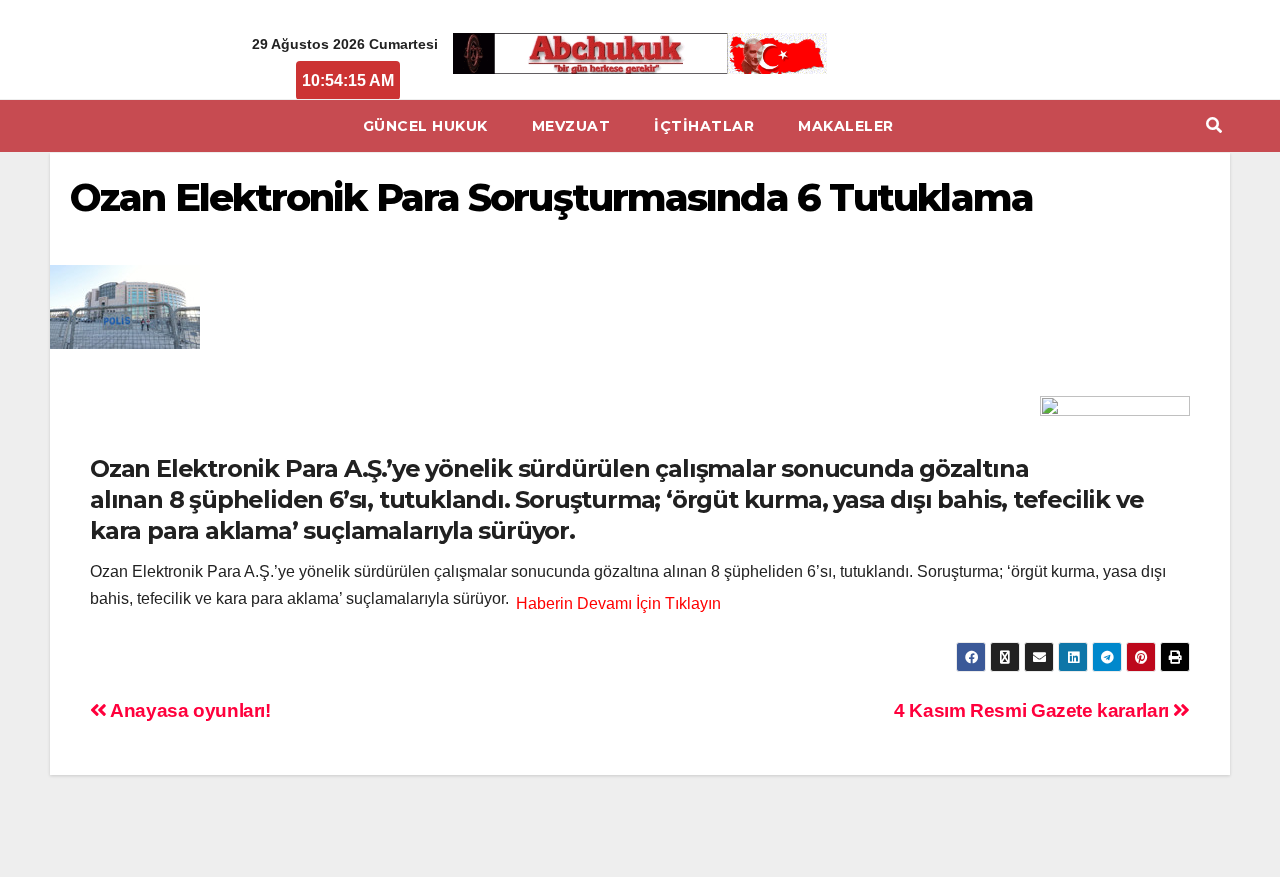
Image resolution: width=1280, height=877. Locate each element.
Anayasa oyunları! (189, 710)
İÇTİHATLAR (704, 126)
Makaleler (846, 126)
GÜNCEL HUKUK (425, 126)
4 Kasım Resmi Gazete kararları (1033, 710)
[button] (1214, 125)
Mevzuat (571, 126)
